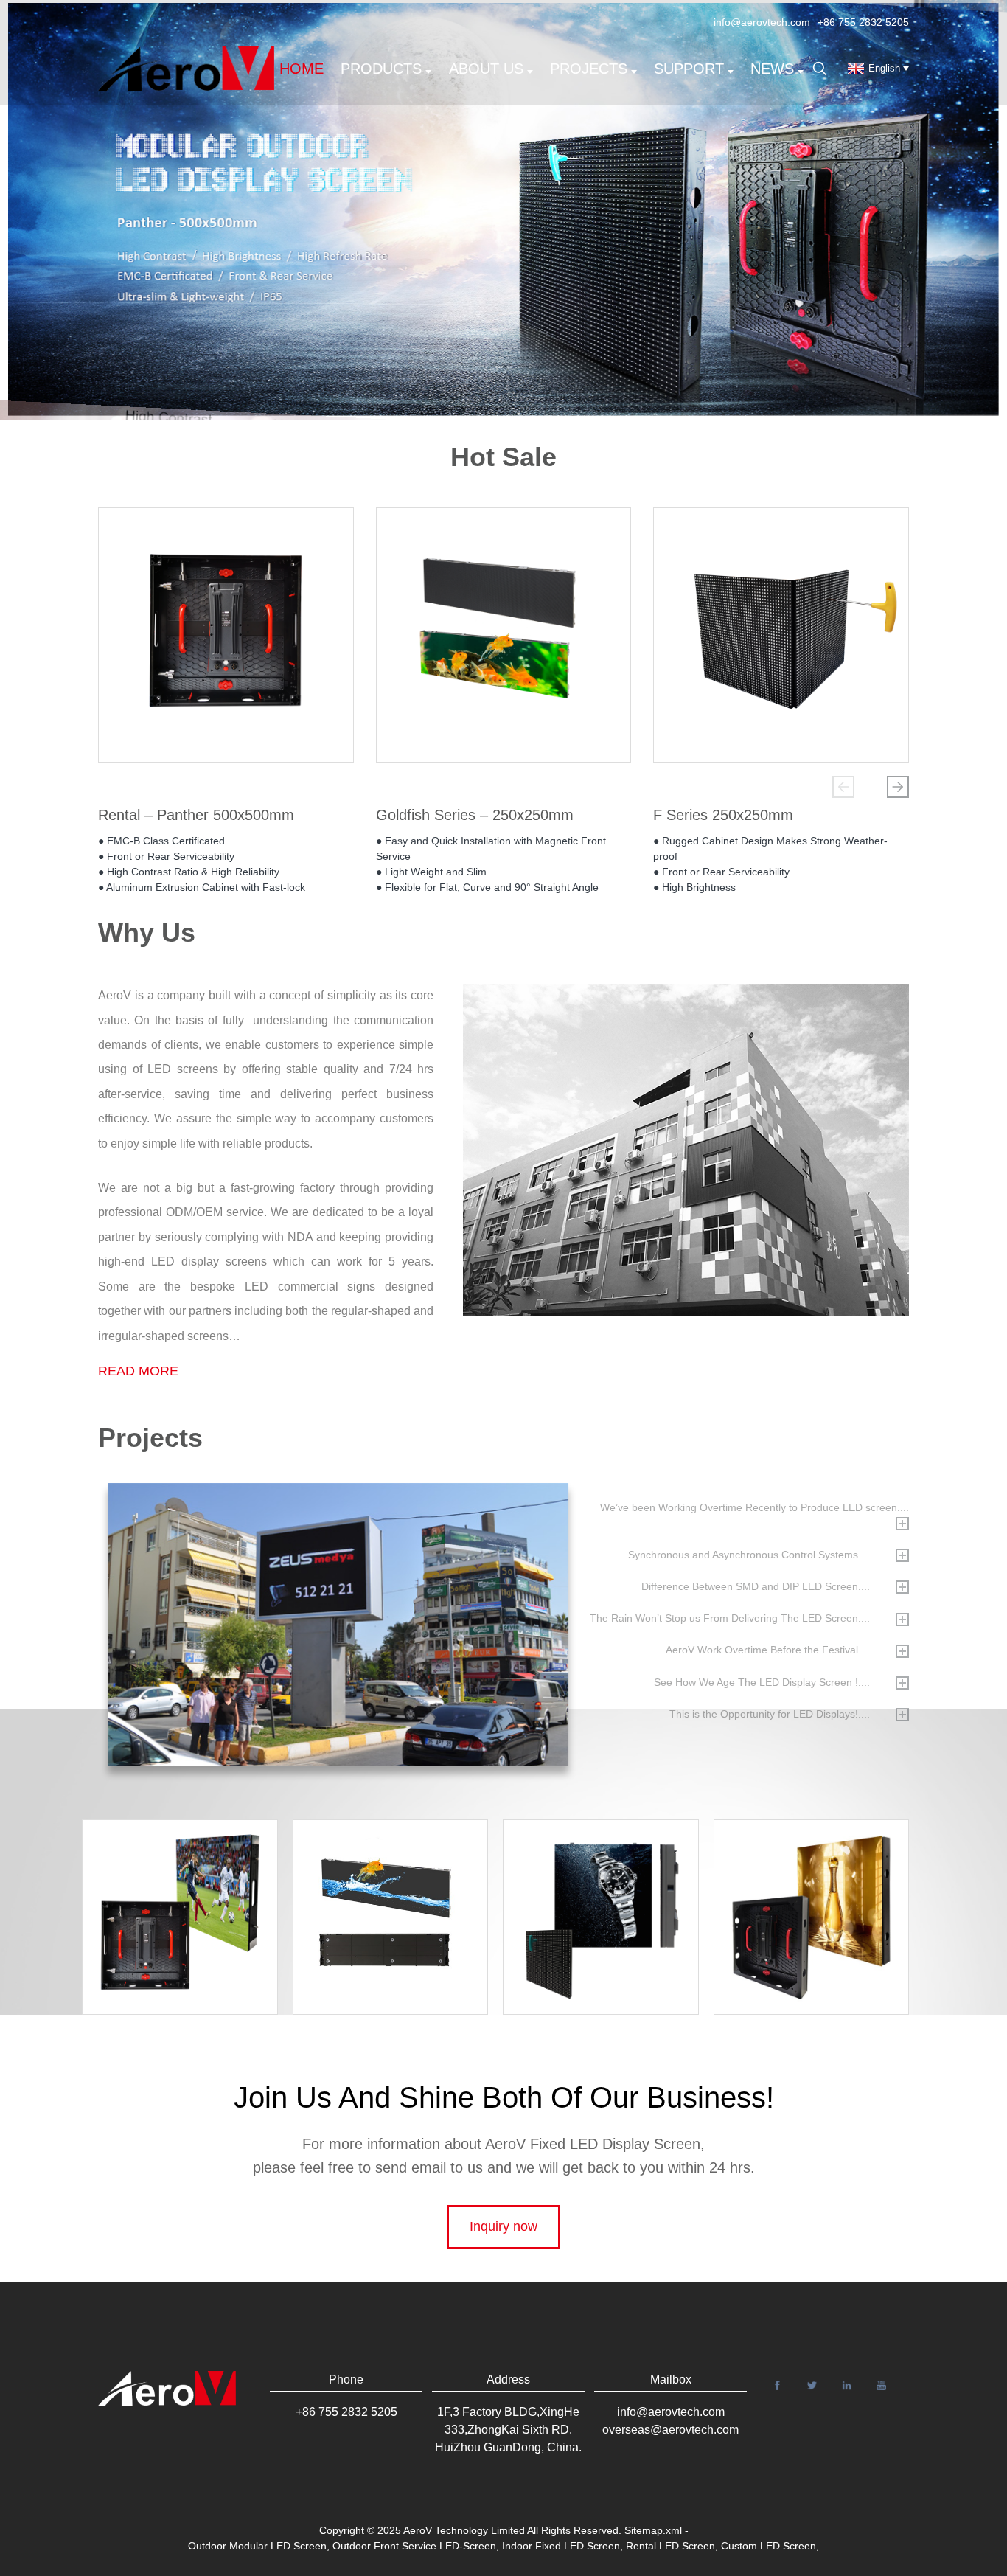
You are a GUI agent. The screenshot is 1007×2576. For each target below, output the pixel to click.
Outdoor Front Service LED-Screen (414, 2546)
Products (381, 69)
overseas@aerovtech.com (670, 2430)
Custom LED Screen (769, 2546)
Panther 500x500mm (820, 1866)
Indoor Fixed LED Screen (561, 2546)
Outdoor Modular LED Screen (257, 2546)
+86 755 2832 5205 (863, 22)
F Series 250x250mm (723, 815)
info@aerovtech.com (762, 22)
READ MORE (138, 1371)
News (772, 69)
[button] (843, 787)
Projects (589, 69)
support (689, 69)
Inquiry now (503, 2226)
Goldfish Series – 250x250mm (475, 815)
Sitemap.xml (653, 2530)
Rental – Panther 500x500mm (196, 815)
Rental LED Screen (670, 2546)
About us (486, 69)
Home (302, 69)
